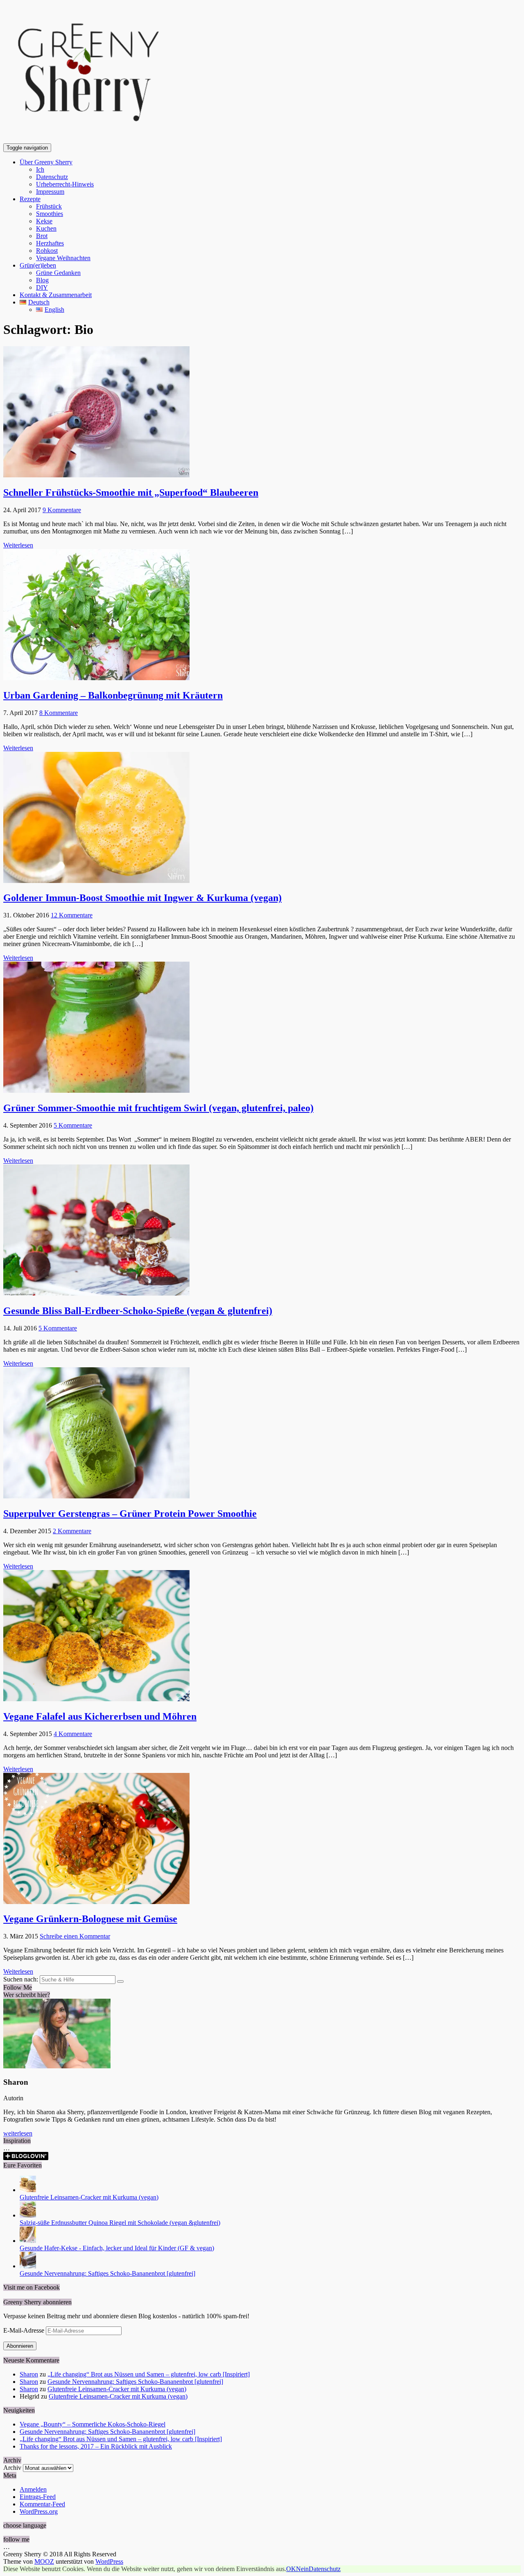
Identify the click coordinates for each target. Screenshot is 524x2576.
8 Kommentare (59, 713)
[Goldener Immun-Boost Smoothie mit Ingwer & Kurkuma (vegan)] (96, 881)
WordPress (109, 2561)
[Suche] (120, 1981)
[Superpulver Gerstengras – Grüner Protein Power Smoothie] (96, 1496)
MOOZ (44, 2561)
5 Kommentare (73, 1125)
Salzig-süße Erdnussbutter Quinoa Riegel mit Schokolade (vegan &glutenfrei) (120, 2223)
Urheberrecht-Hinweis (65, 184)
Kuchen (46, 228)
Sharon (29, 2374)
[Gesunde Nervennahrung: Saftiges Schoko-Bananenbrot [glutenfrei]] (28, 2266)
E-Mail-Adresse (25, 2330)
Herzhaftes (50, 243)
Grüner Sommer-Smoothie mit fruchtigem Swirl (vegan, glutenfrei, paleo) (158, 1108)
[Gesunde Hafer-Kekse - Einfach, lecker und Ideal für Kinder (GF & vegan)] (28, 2241)
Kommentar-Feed (42, 2504)
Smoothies (50, 214)
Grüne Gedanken (58, 273)
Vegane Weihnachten (63, 258)
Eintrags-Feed (38, 2497)
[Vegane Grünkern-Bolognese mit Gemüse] (96, 1902)
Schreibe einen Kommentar (75, 1936)
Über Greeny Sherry (46, 162)
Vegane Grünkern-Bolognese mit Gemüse (90, 1919)
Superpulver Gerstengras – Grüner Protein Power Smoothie (130, 1514)
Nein (302, 2569)
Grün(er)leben (38, 265)
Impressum (50, 192)
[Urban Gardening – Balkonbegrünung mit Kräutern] (96, 678)
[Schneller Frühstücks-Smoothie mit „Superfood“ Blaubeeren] (96, 475)
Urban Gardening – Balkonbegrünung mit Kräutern (113, 695)
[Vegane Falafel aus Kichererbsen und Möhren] (96, 1699)
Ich (40, 169)
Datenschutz (52, 177)
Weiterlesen (18, 545)
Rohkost (47, 251)
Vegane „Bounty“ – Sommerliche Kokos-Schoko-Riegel (93, 2424)
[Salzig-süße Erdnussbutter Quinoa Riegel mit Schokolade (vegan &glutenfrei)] (28, 2215)
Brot (42, 236)
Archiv (12, 2468)
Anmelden (33, 2489)
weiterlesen (18, 2133)
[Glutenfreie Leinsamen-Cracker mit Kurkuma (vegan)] (28, 2190)
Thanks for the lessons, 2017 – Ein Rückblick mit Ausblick (96, 2446)
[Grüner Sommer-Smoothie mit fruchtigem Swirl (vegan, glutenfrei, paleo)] (96, 1091)
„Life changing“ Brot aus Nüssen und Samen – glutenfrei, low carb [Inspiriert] (149, 2374)
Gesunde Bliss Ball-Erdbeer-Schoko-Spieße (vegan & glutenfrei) (138, 1311)
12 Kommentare (72, 915)
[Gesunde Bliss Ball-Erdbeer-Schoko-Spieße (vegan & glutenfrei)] (96, 1293)
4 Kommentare (73, 1734)
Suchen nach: (21, 1979)
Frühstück (49, 206)
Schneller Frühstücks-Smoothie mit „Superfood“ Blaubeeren (131, 493)
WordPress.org (39, 2511)
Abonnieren (20, 2346)
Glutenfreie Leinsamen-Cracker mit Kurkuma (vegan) (89, 2197)
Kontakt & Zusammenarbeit (56, 295)
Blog (42, 280)
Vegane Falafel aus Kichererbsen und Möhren (100, 1716)
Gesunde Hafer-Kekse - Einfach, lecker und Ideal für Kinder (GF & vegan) (117, 2248)
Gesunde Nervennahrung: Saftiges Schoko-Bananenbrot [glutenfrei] (107, 2273)
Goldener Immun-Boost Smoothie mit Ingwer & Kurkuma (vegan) (142, 898)
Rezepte (30, 199)
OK (291, 2569)
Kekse (44, 221)
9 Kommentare (62, 510)
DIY (42, 287)
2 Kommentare (72, 1531)
